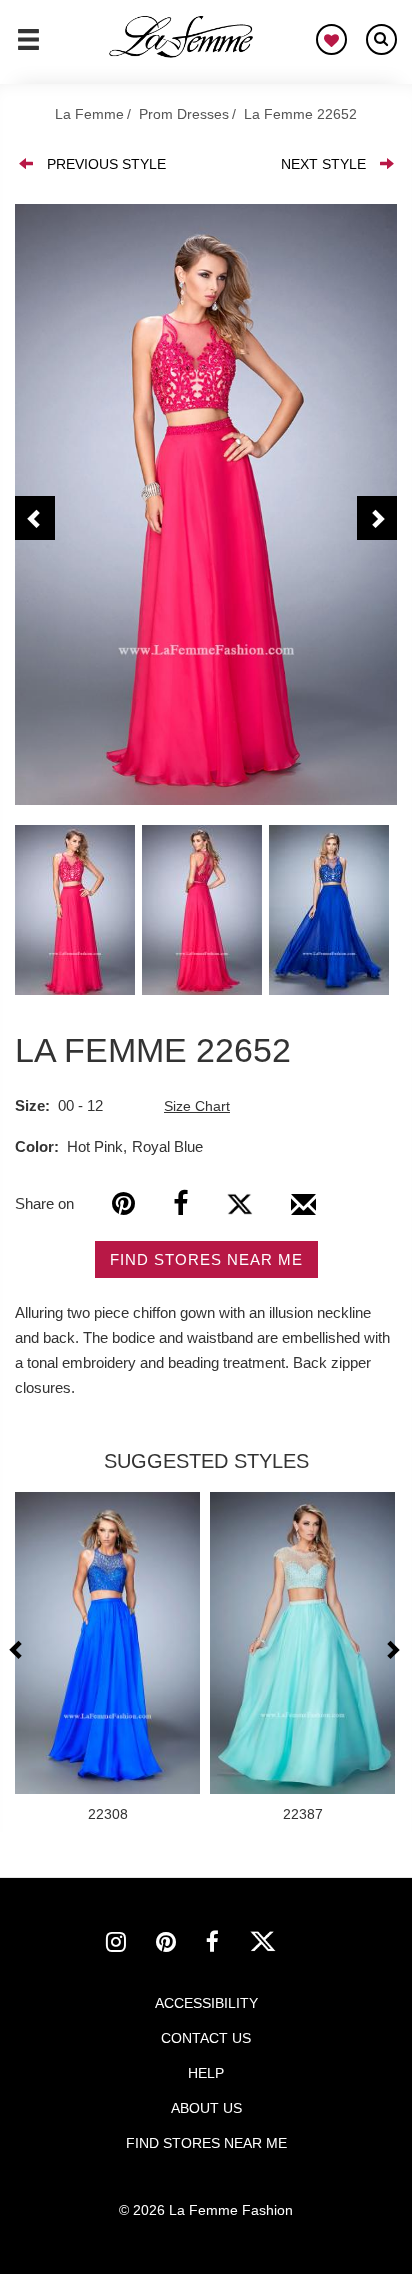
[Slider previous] (18, 1649)
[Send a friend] (303, 1212)
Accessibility (206, 2003)
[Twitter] (239, 1203)
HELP (206, 2073)
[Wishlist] (331, 39)
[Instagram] (131, 1945)
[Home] (182, 37)
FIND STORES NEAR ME (206, 1259)
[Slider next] (392, 1649)
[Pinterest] (123, 1203)
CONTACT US (206, 2038)
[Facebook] (180, 1203)
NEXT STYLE (323, 164)
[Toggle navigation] (28, 48)
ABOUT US (206, 2108)
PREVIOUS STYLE (106, 164)
